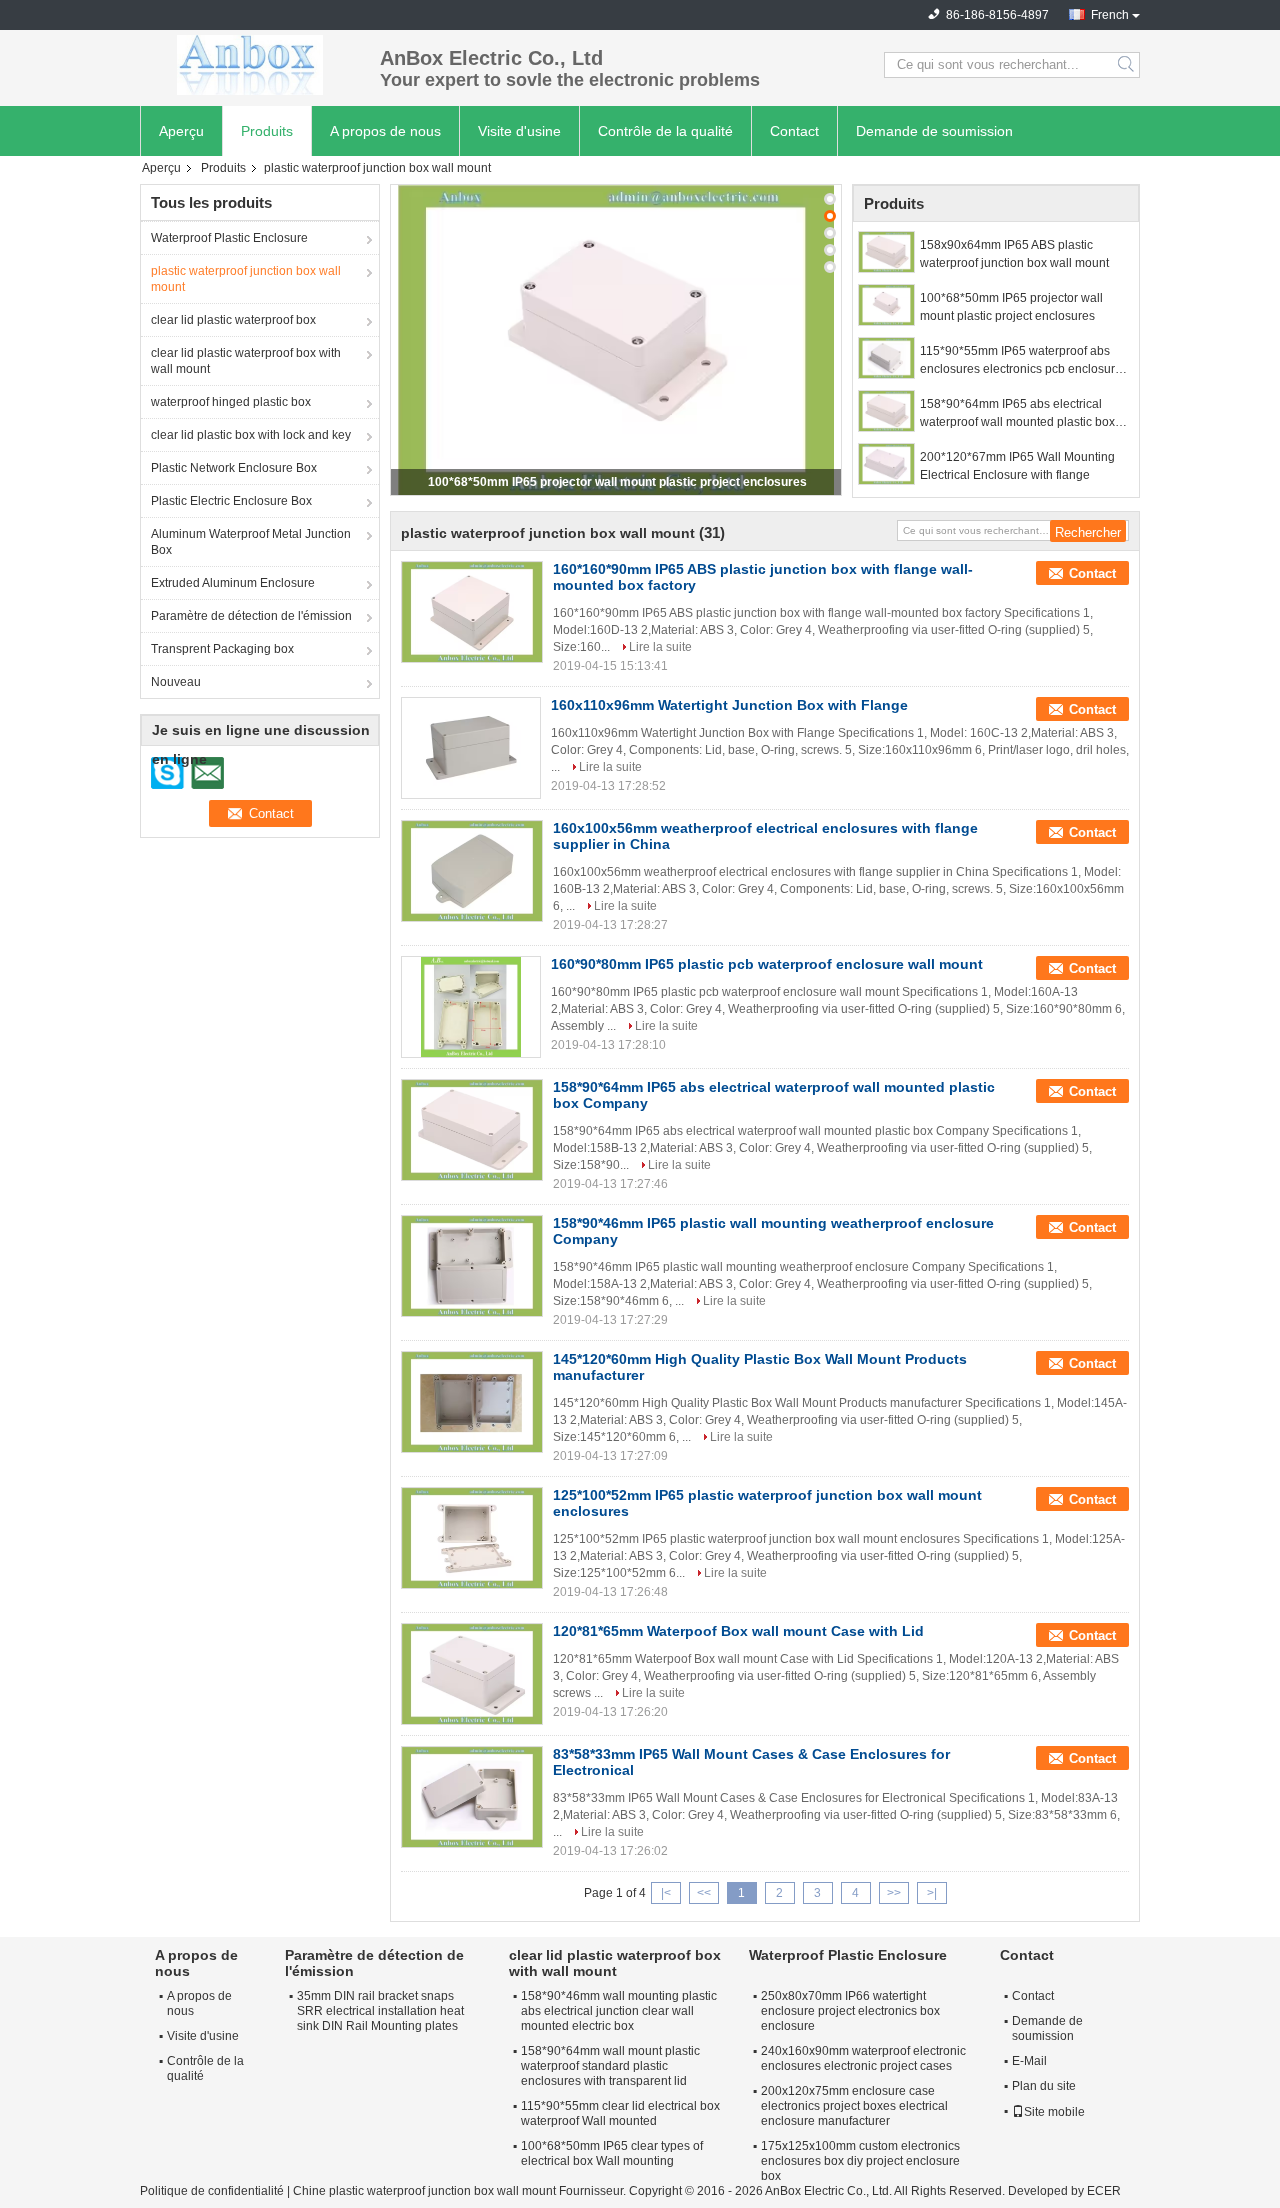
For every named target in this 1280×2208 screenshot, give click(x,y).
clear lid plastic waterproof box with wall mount (246, 361)
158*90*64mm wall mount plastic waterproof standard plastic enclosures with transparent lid (610, 2066)
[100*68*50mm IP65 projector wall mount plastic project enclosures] (616, 340)
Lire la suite (660, 647)
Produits (267, 131)
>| (932, 1893)
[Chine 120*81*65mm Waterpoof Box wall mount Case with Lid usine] (472, 1674)
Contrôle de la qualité (665, 131)
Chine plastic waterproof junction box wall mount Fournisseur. (461, 2191)
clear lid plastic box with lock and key (251, 435)
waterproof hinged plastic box (231, 402)
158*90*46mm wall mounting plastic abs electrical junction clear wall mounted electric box (619, 2011)
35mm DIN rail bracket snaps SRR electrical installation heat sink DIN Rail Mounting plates (380, 2011)
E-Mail (1029, 2061)
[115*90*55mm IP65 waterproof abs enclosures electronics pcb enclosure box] (886, 358)
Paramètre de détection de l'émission (251, 616)
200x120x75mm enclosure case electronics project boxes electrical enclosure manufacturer (854, 2106)
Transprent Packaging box (222, 649)
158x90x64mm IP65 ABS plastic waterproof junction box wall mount (1014, 254)
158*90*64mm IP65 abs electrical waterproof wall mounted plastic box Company (1017, 414)
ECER (1104, 2191)
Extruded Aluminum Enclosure (233, 583)
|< (666, 1893)
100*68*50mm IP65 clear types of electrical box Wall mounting (612, 2153)
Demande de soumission (934, 131)
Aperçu (181, 131)
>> (894, 1893)
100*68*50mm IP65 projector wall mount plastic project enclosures (617, 482)
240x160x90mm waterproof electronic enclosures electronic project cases (863, 2058)
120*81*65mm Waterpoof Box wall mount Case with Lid (738, 1631)
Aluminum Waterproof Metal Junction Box (251, 542)
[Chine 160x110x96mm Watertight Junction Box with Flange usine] (471, 748)
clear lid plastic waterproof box (233, 320)
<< (704, 1893)
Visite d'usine (519, 131)
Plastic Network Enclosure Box (234, 468)
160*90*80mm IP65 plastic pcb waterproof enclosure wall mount (767, 964)
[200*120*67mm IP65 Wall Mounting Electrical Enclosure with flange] (886, 464)
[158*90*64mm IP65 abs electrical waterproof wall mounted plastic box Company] (886, 411)
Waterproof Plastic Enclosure (229, 238)
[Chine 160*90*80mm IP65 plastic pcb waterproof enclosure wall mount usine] (471, 1007)
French (1110, 15)
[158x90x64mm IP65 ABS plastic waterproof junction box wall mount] (886, 252)
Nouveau (176, 682)
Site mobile (1054, 2112)
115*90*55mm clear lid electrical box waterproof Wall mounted (620, 2113)
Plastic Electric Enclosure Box (231, 501)
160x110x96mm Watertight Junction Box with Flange (729, 705)
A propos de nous (385, 131)
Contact (794, 131)
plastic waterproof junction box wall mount (246, 279)
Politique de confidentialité (212, 2191)
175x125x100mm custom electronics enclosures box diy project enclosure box (860, 2161)
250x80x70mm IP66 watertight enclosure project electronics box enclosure (850, 2011)
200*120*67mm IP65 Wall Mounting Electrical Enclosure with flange (1017, 466)
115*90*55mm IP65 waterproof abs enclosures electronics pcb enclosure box (1021, 361)
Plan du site (1044, 2086)
